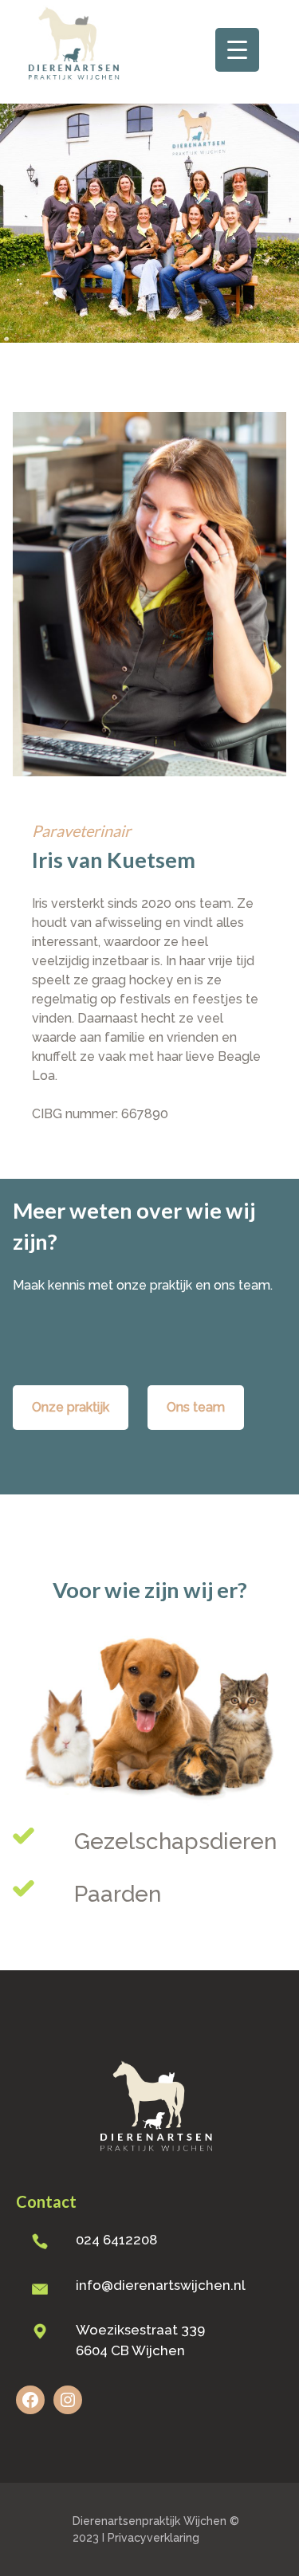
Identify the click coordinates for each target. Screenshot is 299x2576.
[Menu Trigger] (237, 50)
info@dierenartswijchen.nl (161, 2285)
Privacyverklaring (153, 2538)
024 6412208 (116, 2240)
